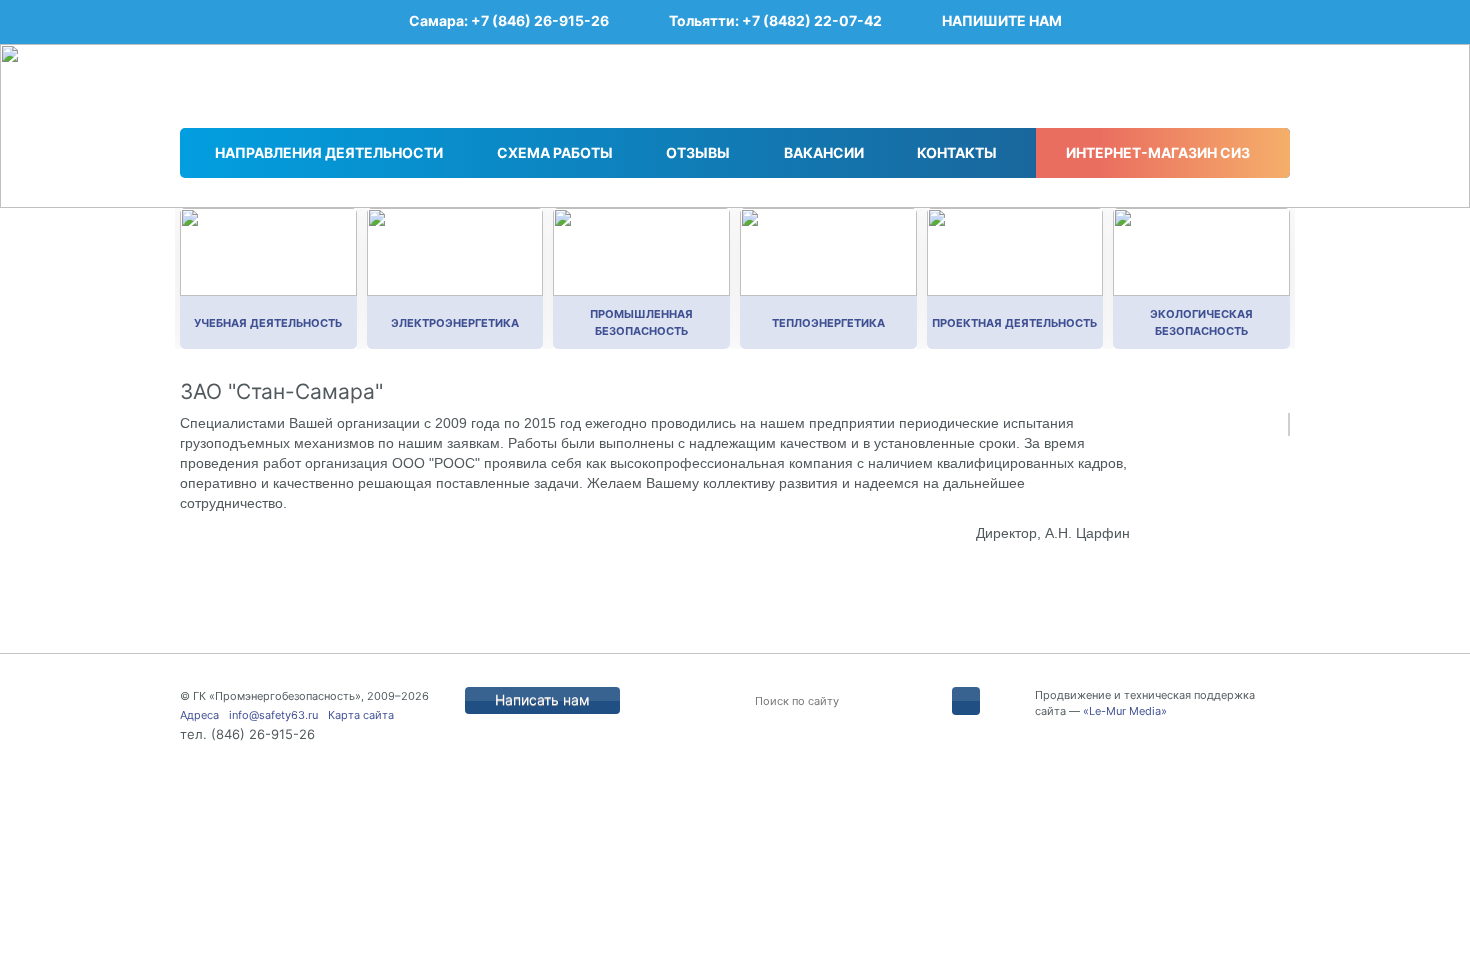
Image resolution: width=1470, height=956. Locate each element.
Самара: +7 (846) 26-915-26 (509, 20)
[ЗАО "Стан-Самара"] (1289, 424)
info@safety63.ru (273, 715)
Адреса (199, 715)
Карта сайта (361, 715)
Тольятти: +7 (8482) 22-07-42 (775, 20)
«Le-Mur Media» (1125, 711)
